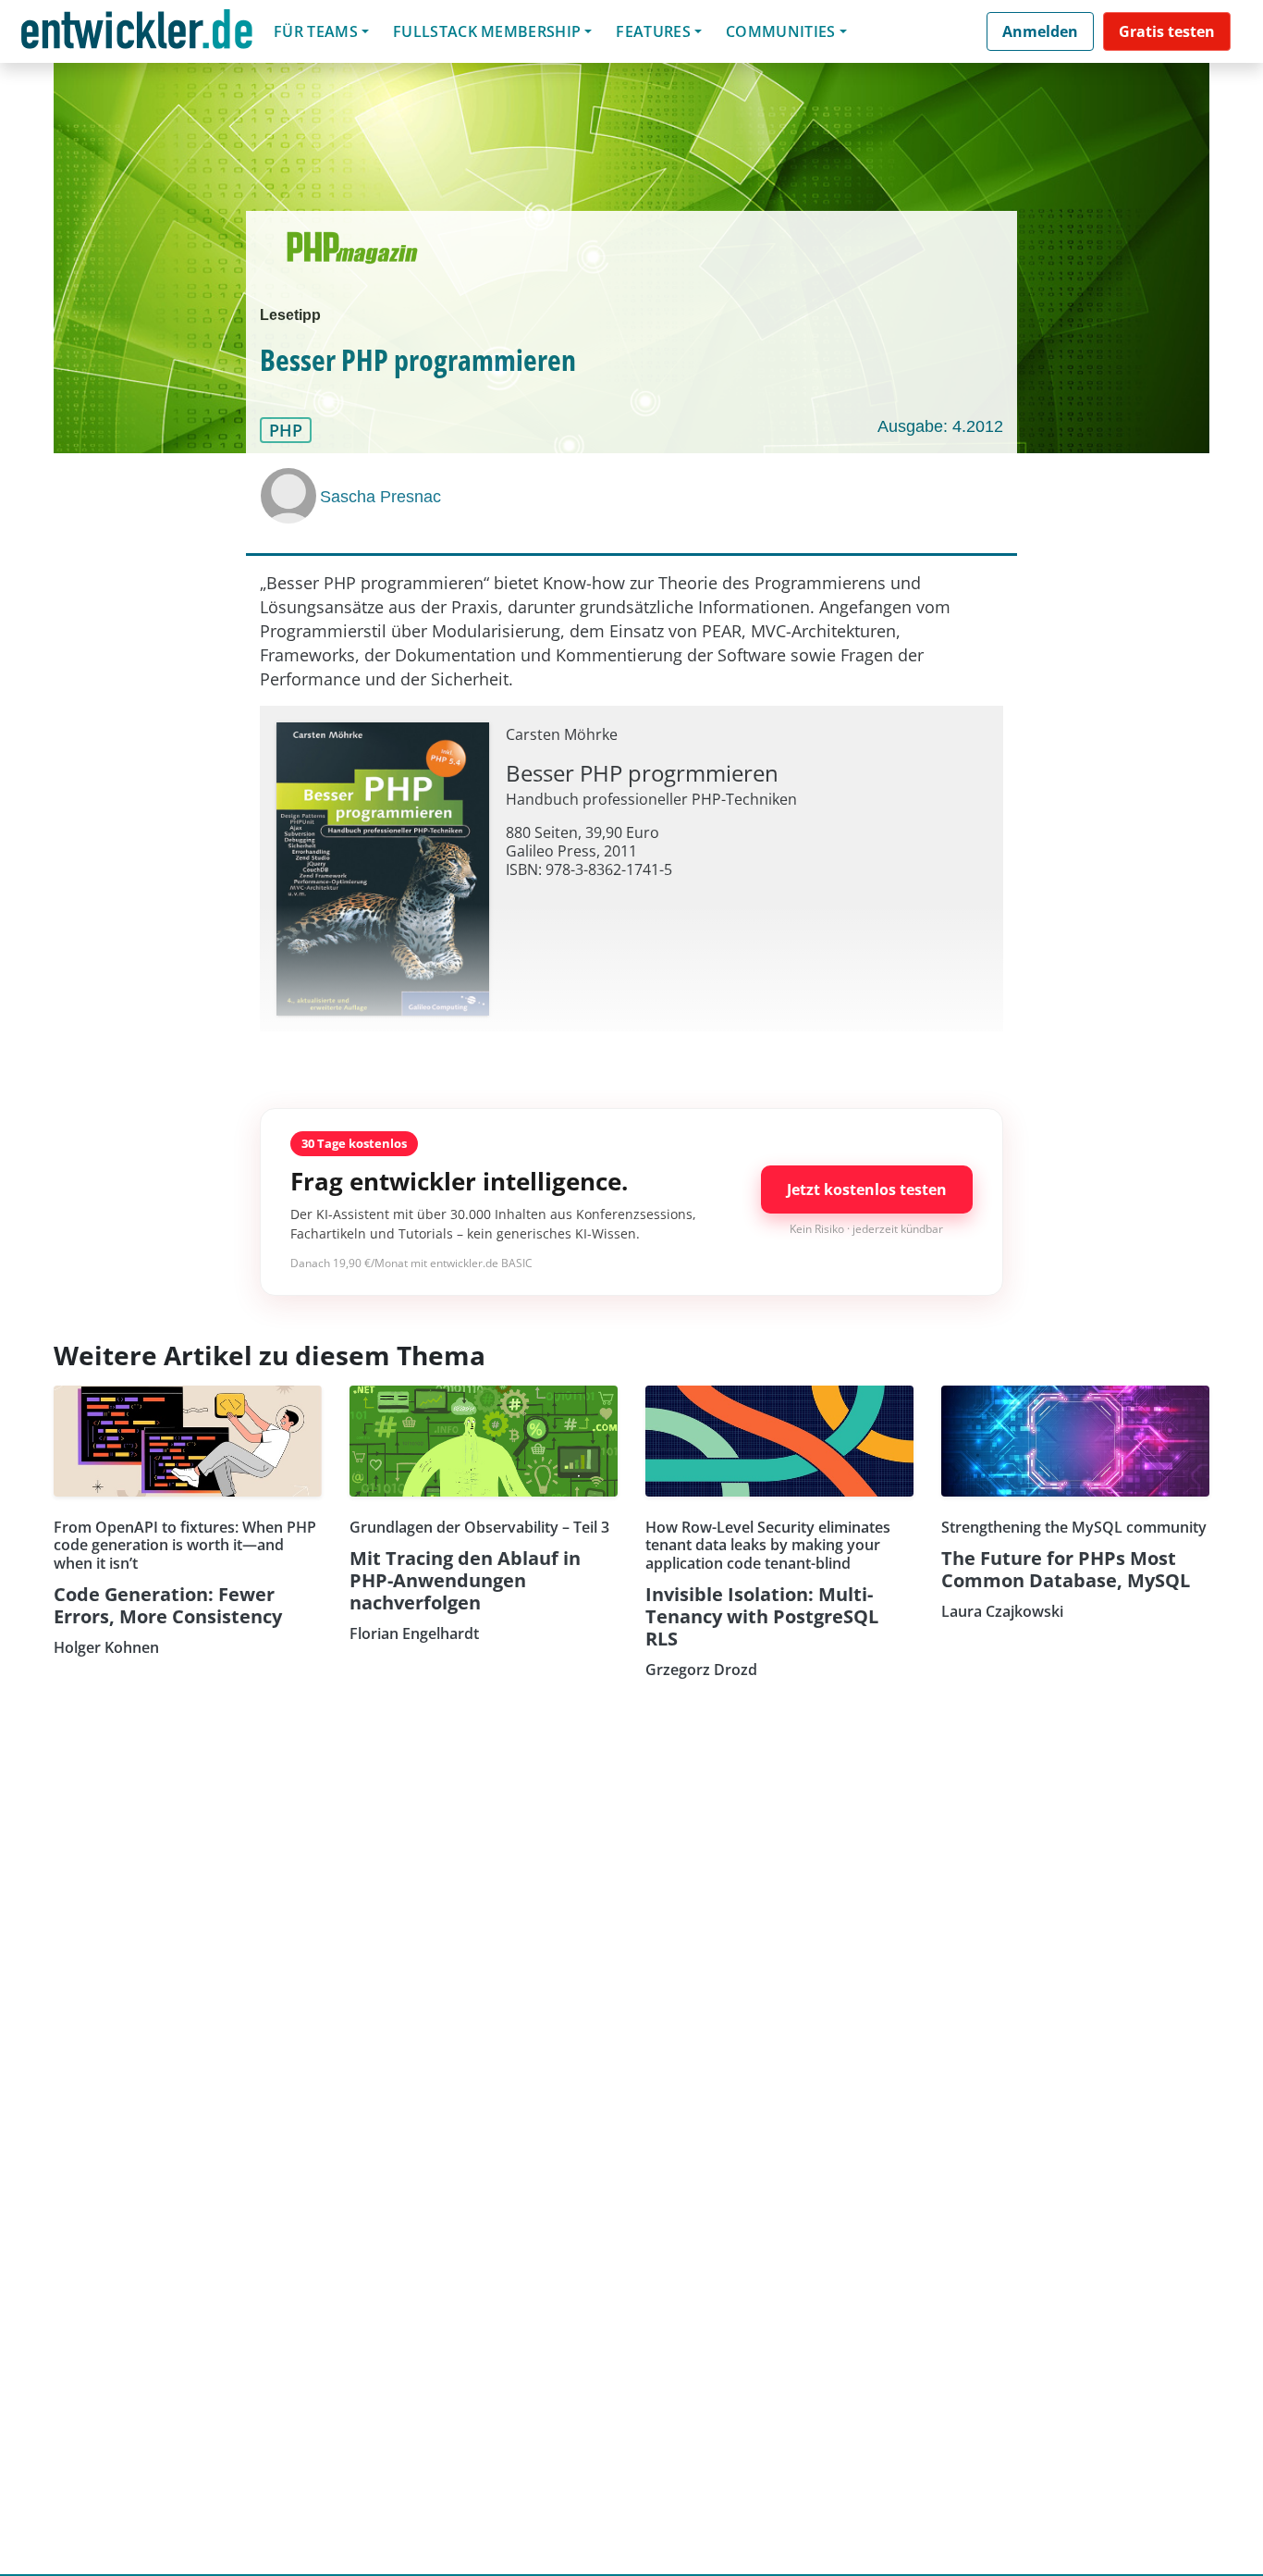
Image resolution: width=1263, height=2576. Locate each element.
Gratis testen (1167, 31)
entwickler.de (137, 35)
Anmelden (1040, 31)
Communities (781, 31)
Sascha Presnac (380, 497)
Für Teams (316, 31)
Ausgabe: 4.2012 (940, 426)
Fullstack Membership (487, 31)
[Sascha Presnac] (290, 496)
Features (653, 31)
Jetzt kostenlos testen (867, 1189)
